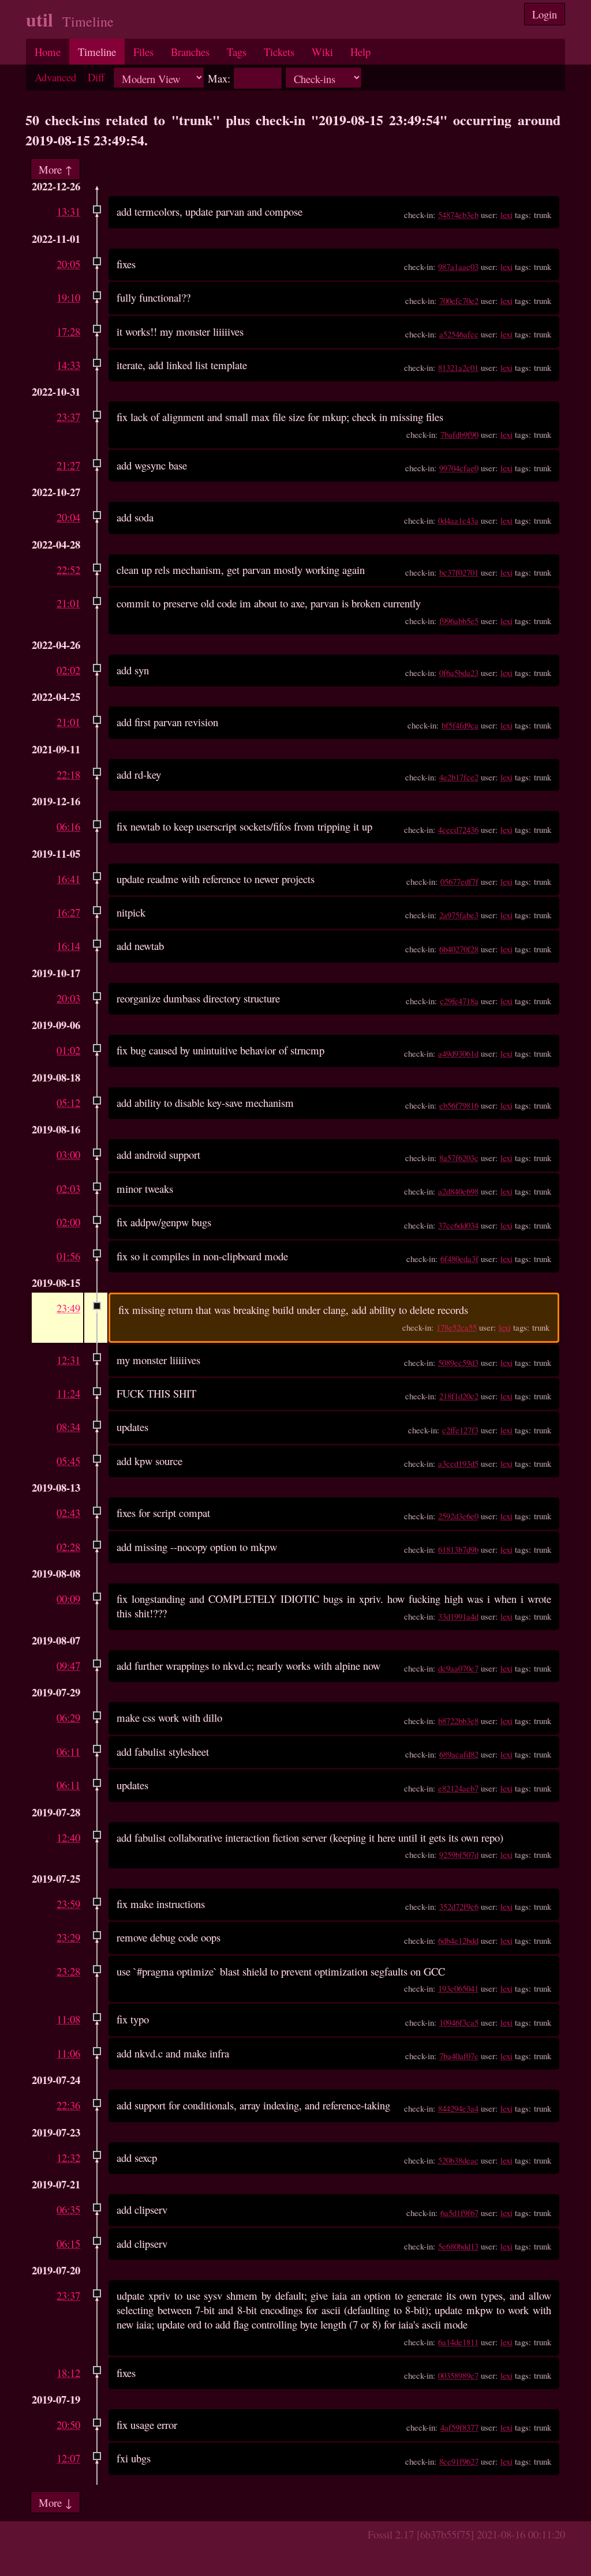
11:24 (68, 1393)
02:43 (68, 1513)
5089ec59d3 (458, 1362)
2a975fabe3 (459, 915)
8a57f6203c (459, 1158)
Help (360, 52)
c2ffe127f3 (460, 1430)
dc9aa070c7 (458, 1668)
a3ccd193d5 (458, 1463)
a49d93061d (458, 1053)
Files (143, 52)
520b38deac (458, 2160)
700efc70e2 (459, 301)
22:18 (68, 774)
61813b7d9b (458, 1549)
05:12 (68, 1103)
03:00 (68, 1154)
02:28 (68, 1547)
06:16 (68, 826)
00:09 (68, 1599)
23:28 (68, 1971)
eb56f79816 (459, 1105)
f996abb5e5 (459, 621)
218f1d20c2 (459, 1396)
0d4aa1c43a (458, 520)
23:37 (68, 417)
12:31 (68, 1360)
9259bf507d (459, 1854)
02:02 (68, 670)
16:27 (68, 912)
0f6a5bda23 (459, 673)
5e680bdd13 (458, 2246)
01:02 (68, 1050)
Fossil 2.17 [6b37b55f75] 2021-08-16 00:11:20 (466, 2534)
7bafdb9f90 (459, 434)
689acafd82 (459, 1754)
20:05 (68, 264)
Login (545, 14)
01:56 (68, 1256)
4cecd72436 (458, 829)
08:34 (68, 1427)
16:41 (68, 879)
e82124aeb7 (458, 1788)
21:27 (68, 465)
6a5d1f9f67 (459, 2213)
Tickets (279, 52)
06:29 (68, 1717)
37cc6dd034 (458, 1225)
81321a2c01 (458, 367)
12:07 (68, 2458)
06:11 (68, 1751)
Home (48, 52)
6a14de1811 (458, 2342)
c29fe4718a (459, 1001)
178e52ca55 (457, 1327)
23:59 (68, 1904)
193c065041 (458, 1988)
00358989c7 (458, 2375)
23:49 (68, 1308)
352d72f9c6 (459, 1906)
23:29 (68, 1937)
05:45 (68, 1461)
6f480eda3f (459, 1259)
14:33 (68, 365)
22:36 (68, 2105)
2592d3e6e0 (458, 1516)
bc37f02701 (459, 572)
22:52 (68, 570)
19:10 (68, 297)
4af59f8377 (459, 2427)
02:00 (68, 1222)
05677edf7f (459, 881)
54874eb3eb (458, 215)
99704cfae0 (459, 468)
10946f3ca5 (459, 2022)
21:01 (68, 603)
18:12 (68, 2373)
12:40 (68, 1837)
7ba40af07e (459, 2056)
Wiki (322, 52)
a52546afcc (459, 334)
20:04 (68, 517)
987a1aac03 (458, 266)
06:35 (68, 2209)
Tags (237, 52)
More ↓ (55, 2502)
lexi (506, 215)
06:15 (68, 2243)
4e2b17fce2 (459, 777)
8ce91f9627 (459, 2461)
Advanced (55, 77)
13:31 (68, 211)
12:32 (68, 2158)
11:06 (68, 2053)
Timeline (97, 52)
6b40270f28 (459, 949)
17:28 (68, 331)
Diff (96, 77)
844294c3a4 (458, 2108)
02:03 (68, 1189)
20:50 (68, 2425)
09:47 (68, 1666)
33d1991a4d (458, 1616)
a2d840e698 (458, 1191)
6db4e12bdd (458, 1940)
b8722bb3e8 (458, 1721)
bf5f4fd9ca (460, 725)
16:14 (68, 946)
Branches (190, 52)
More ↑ (55, 169)
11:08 (68, 2019)
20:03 (68, 998)
